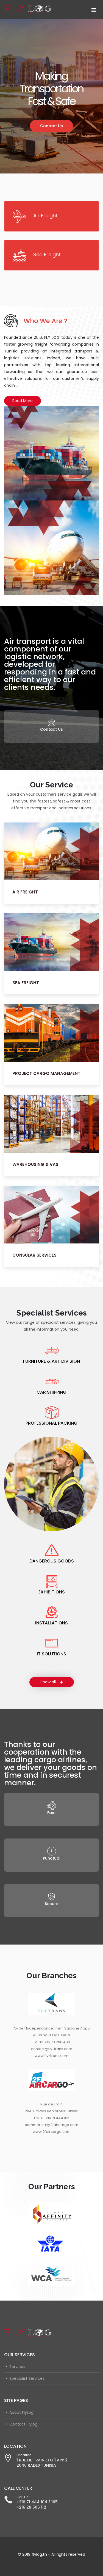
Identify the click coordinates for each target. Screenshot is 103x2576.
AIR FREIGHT (25, 892)
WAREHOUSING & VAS (35, 1164)
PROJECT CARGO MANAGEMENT (46, 1074)
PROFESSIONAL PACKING (51, 1423)
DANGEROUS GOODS (52, 1561)
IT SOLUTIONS (51, 1654)
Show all (49, 1682)
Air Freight (45, 216)
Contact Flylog (23, 2424)
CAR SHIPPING (51, 1392)
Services (17, 2367)
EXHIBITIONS (52, 1592)
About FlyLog (21, 2412)
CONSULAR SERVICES (34, 1255)
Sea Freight (47, 254)
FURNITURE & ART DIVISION (51, 1361)
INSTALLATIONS (51, 1623)
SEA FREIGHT (26, 983)
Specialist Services (27, 2378)
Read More (23, 401)
